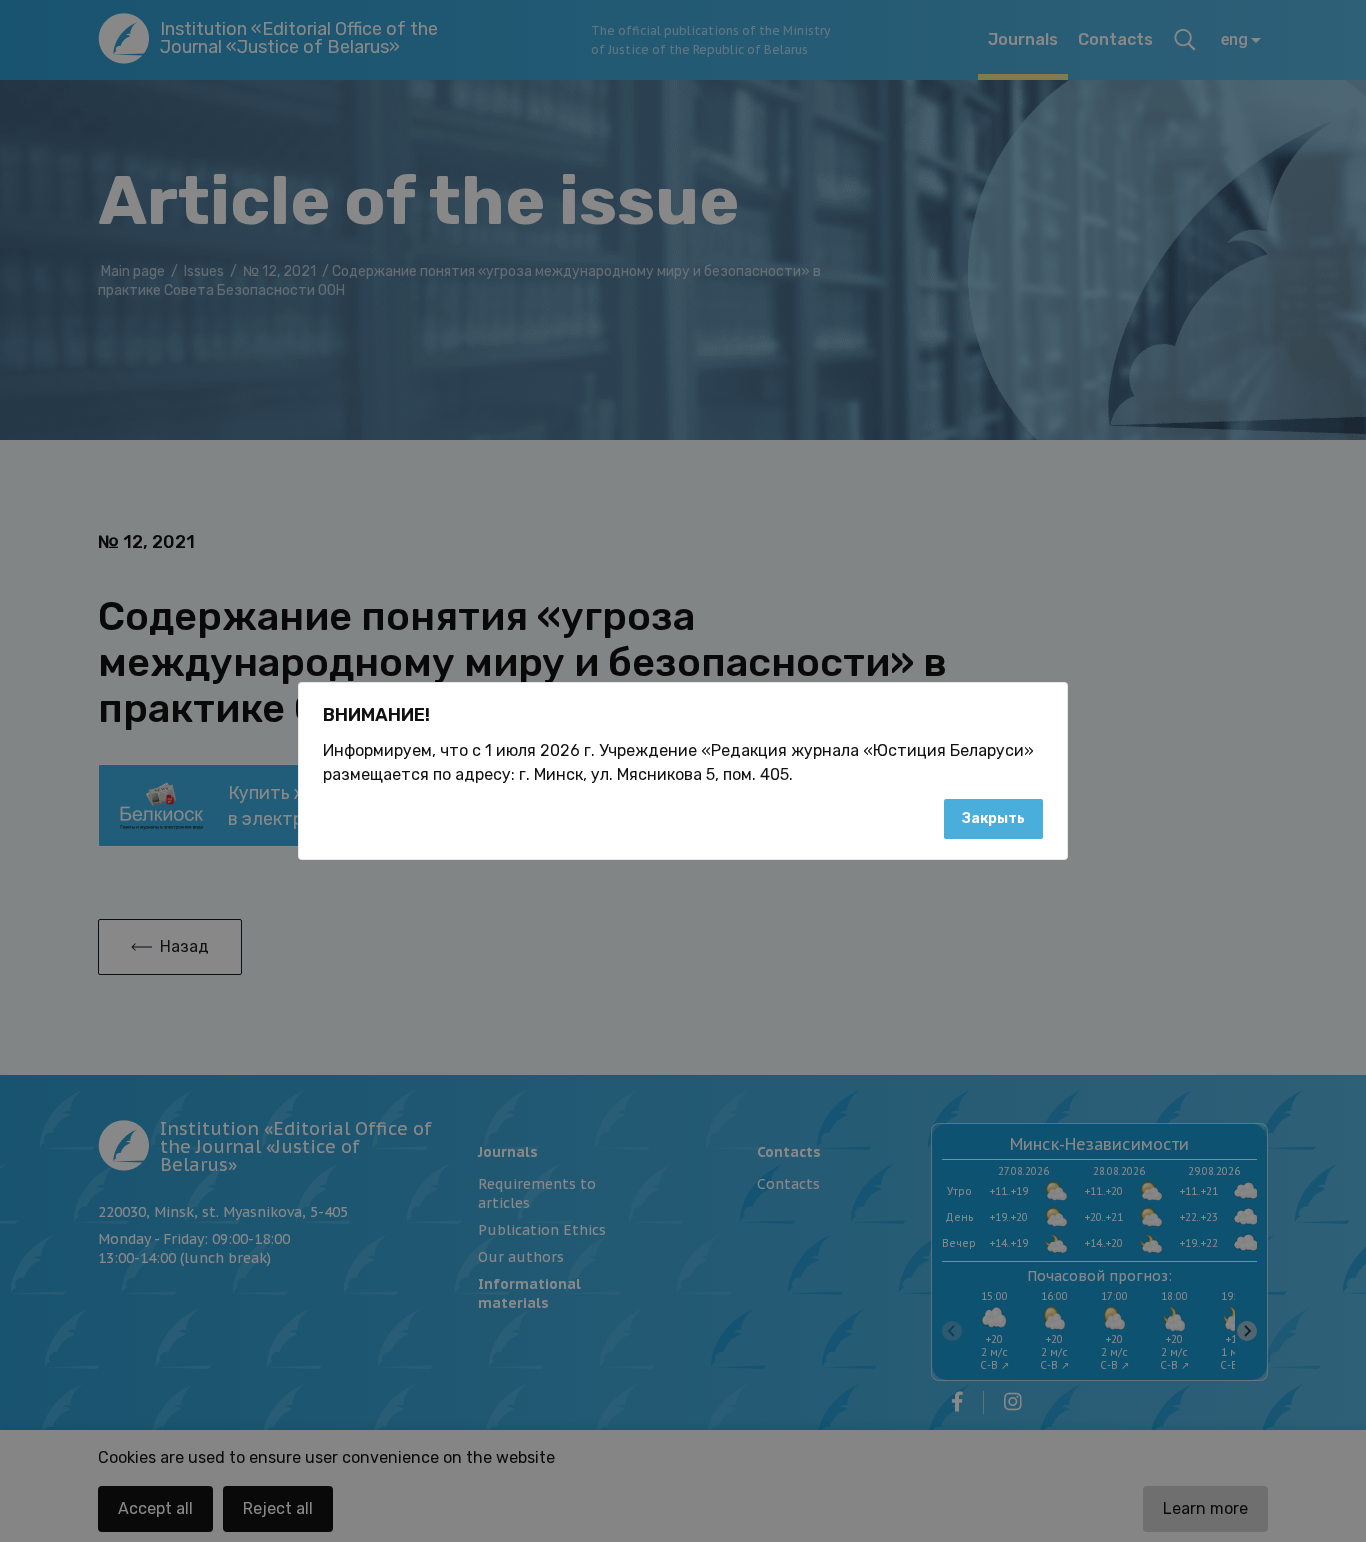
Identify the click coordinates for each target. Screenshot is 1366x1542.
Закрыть (993, 818)
